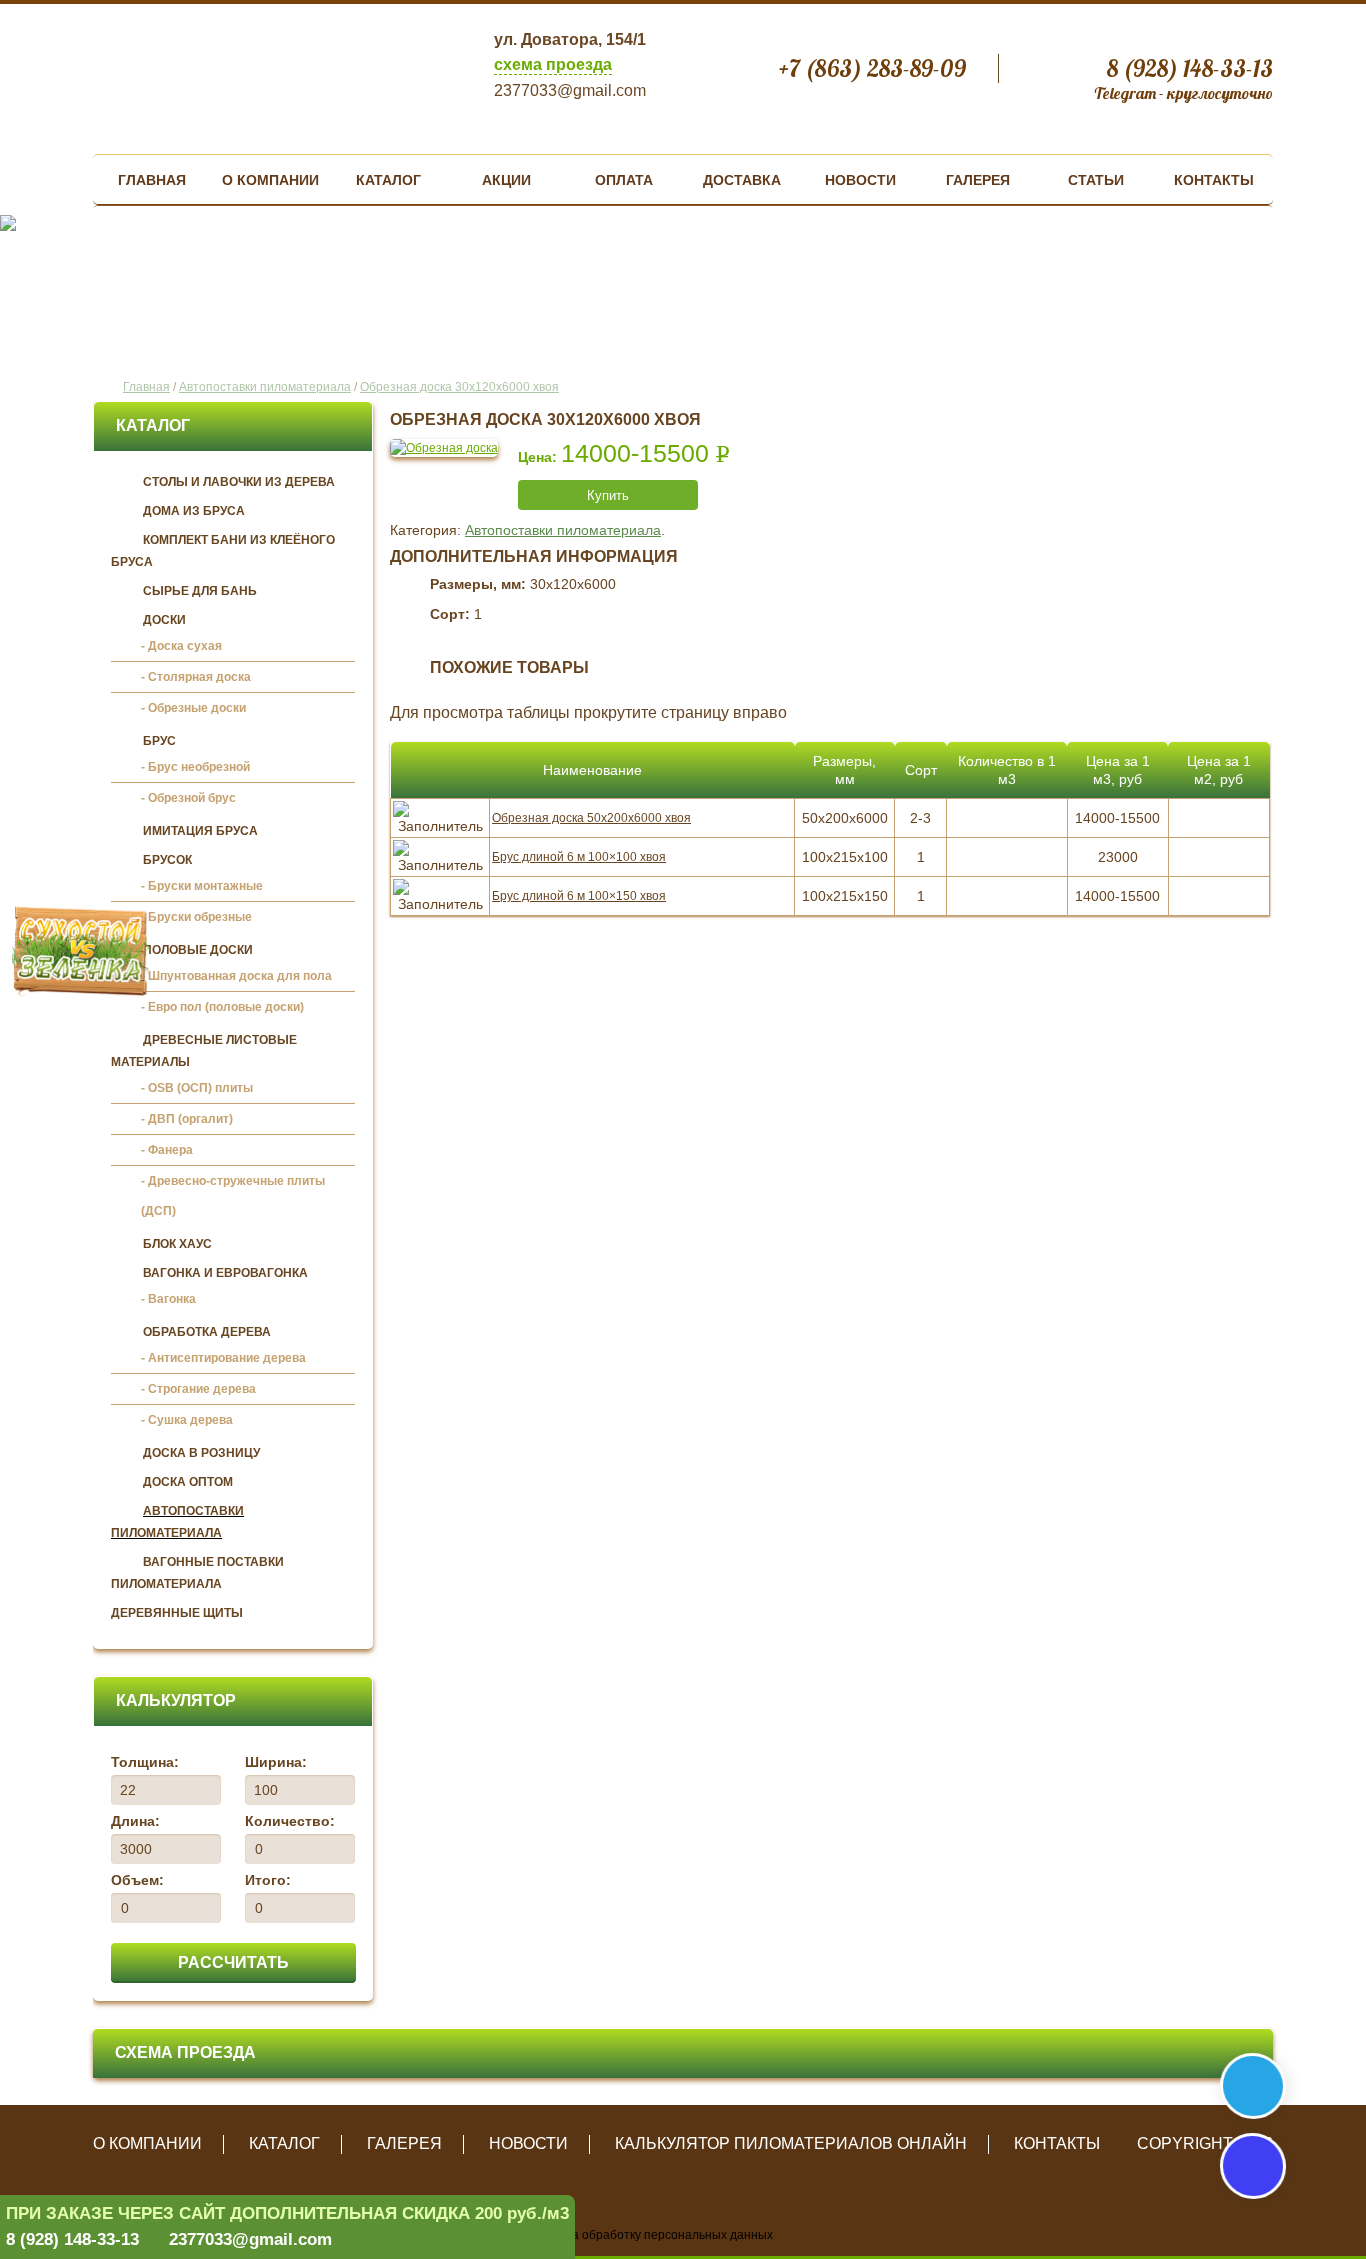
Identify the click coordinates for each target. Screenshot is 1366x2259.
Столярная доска (199, 677)
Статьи (1096, 180)
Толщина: (145, 1762)
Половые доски (198, 950)
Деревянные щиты (177, 1613)
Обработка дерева (207, 1332)
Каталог (388, 180)
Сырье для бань (200, 591)
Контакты (1214, 180)
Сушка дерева (190, 1420)
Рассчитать (233, 1962)
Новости (860, 180)
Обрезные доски (197, 708)
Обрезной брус (192, 798)
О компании (270, 180)
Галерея (978, 180)
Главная (152, 180)
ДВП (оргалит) (190, 1119)
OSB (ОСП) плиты (200, 1088)
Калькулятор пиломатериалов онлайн (791, 2143)
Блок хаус (177, 1244)
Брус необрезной (199, 767)
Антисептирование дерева (227, 1358)
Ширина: (276, 1762)
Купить (608, 495)
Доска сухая (185, 646)
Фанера (170, 1150)
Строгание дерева (202, 1389)
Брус (159, 741)
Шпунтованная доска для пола (240, 976)
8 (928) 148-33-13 (72, 2239)
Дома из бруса (194, 511)
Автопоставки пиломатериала (563, 530)
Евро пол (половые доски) (226, 1007)
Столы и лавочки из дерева (239, 482)
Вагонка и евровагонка (225, 1273)
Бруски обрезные (200, 917)
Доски (164, 620)
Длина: (135, 1821)
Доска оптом (188, 1482)
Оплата (624, 180)
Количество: (290, 1821)
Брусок (167, 860)
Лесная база (255, 71)
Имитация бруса (200, 831)
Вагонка (172, 1299)
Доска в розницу (201, 1453)
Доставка (742, 180)
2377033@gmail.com (250, 2239)
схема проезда (553, 64)
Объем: (137, 1880)
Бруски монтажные (205, 886)
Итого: (268, 1880)
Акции (506, 180)
